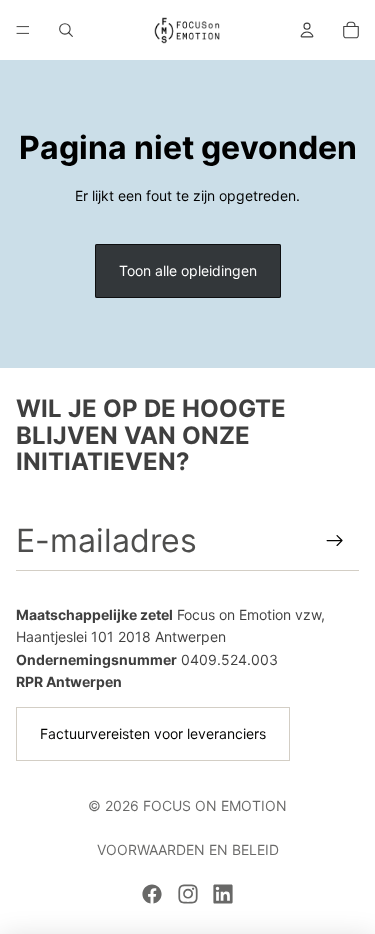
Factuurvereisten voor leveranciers (153, 733)
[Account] (307, 30)
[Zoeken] (66, 30)
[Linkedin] (223, 894)
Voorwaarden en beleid (188, 849)
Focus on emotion (215, 805)
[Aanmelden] (335, 540)
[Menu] (23, 30)
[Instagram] (188, 894)
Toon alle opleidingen (188, 270)
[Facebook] (152, 894)
